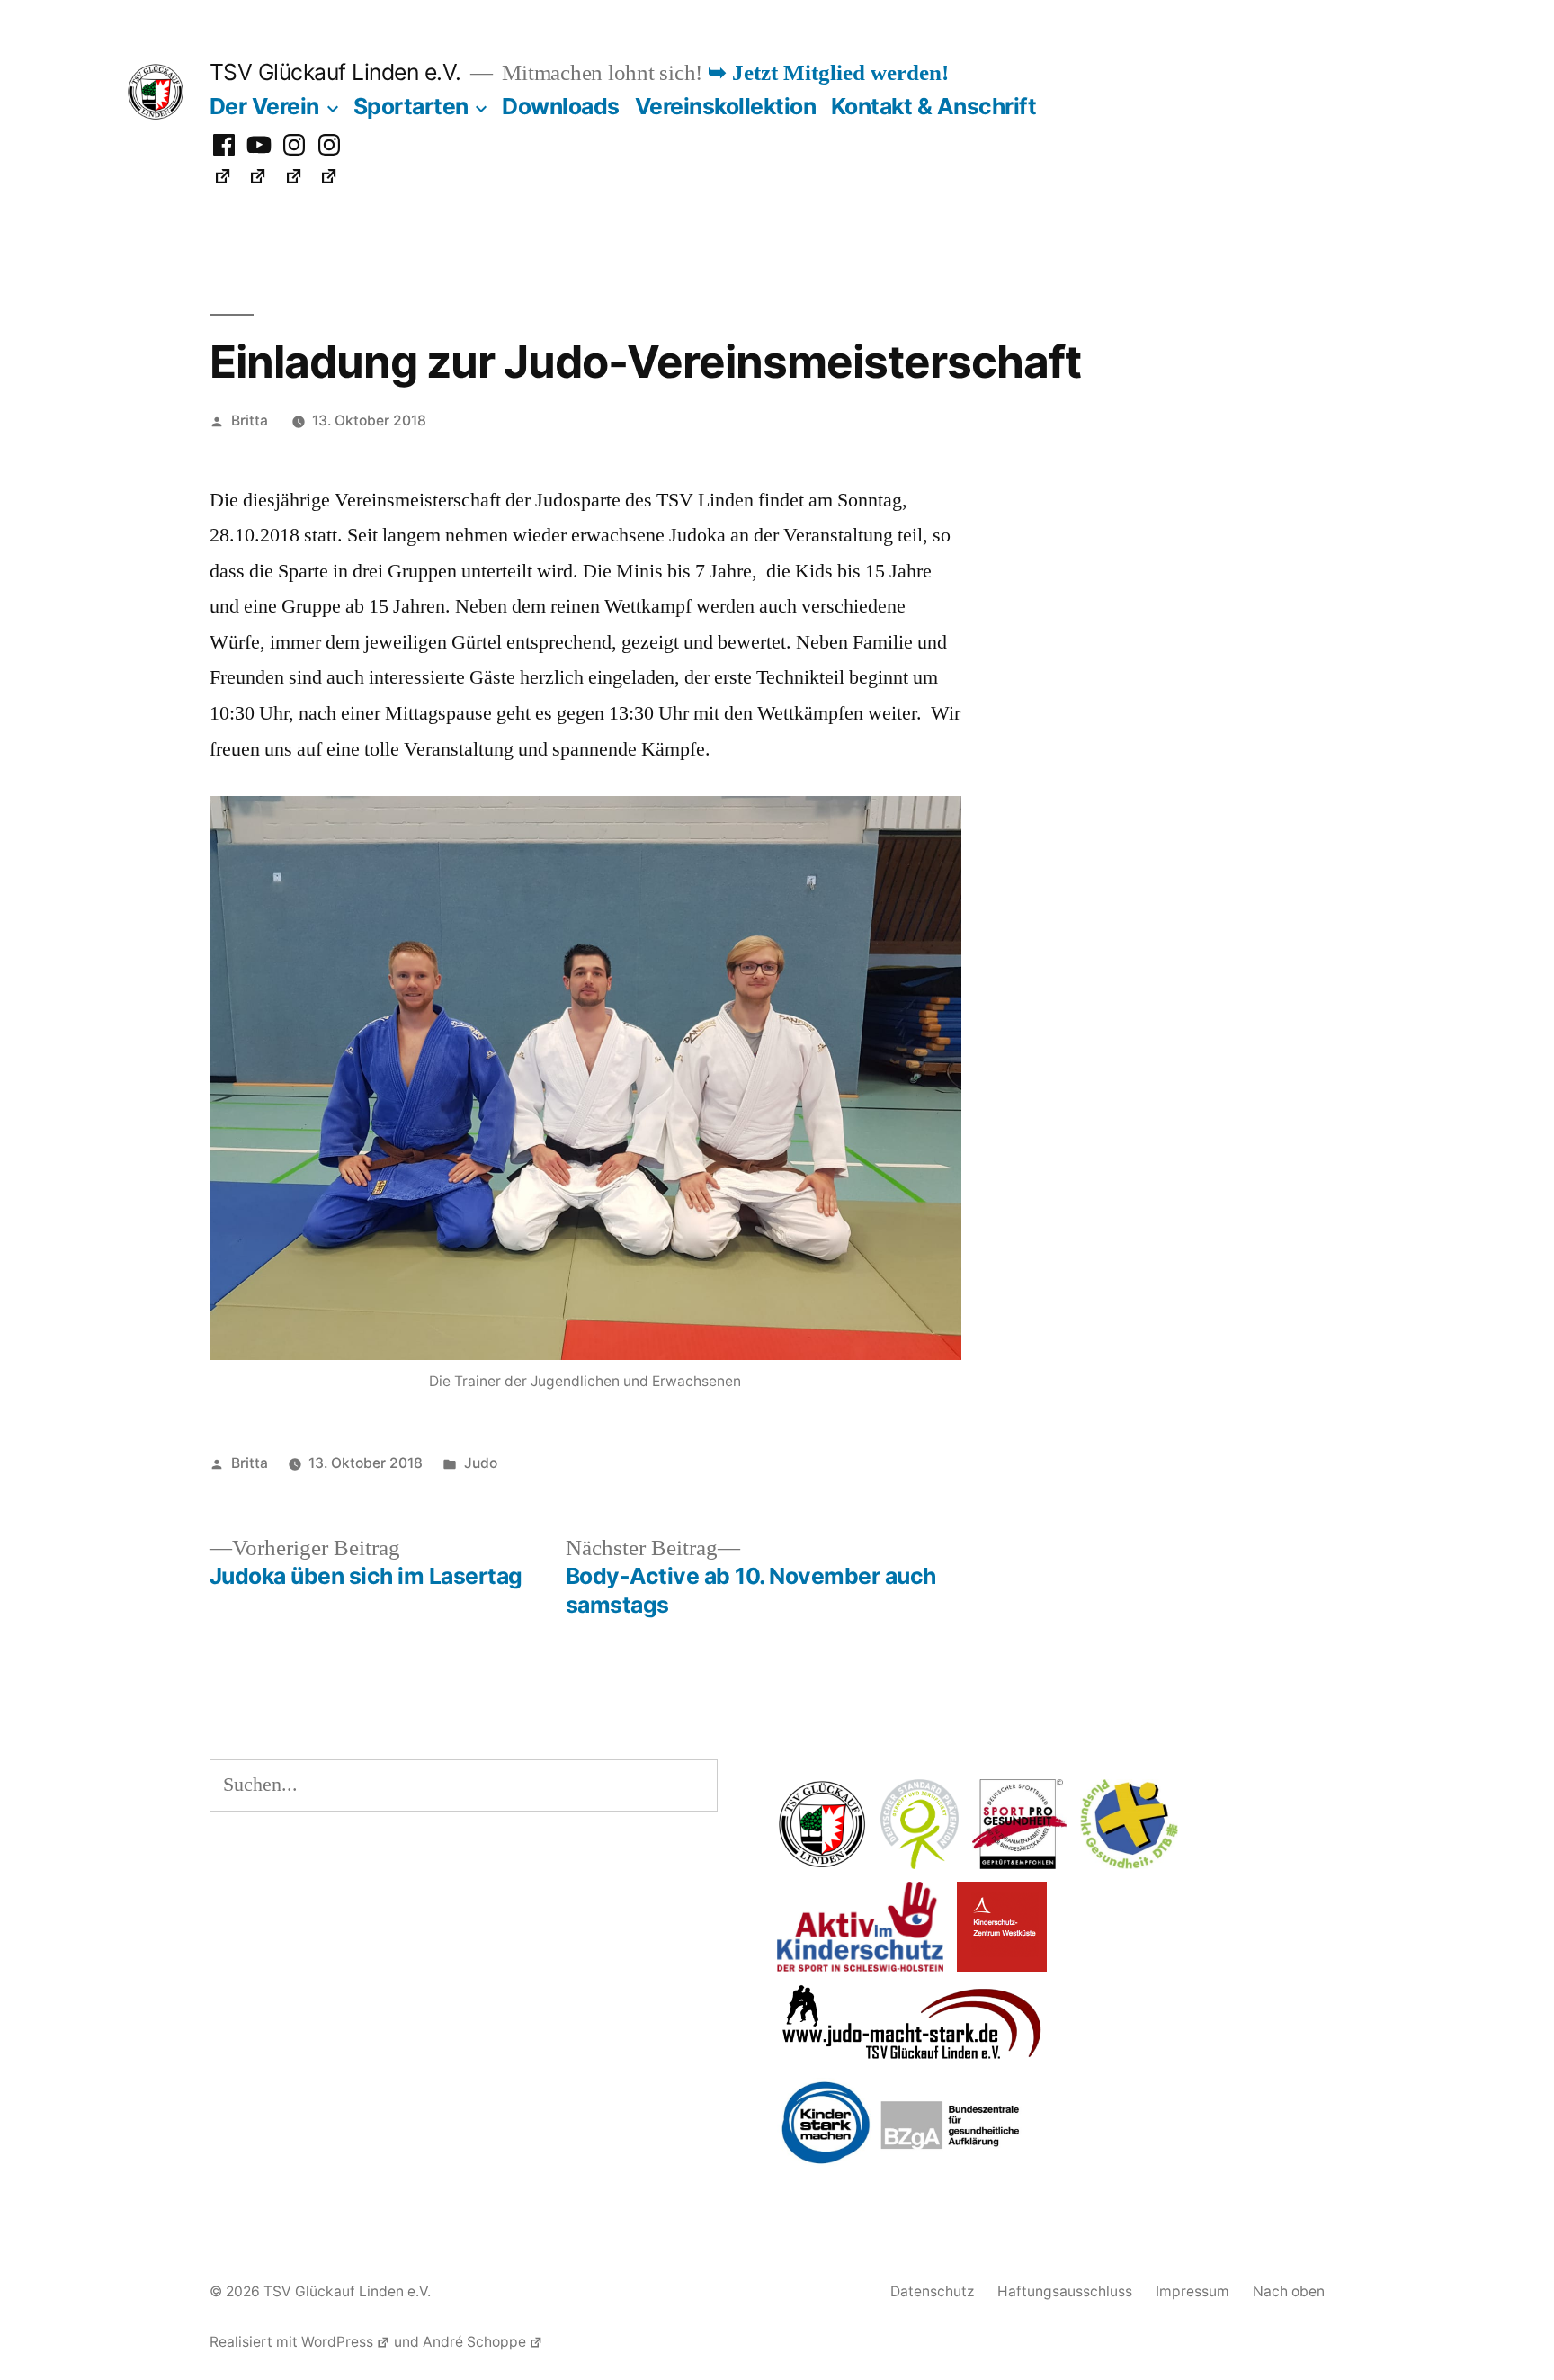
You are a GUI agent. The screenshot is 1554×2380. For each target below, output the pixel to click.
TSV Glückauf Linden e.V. (335, 72)
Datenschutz (932, 2291)
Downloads (561, 106)
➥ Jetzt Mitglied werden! (828, 73)
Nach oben (1289, 2291)
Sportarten (411, 106)
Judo (481, 1463)
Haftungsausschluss (1065, 2291)
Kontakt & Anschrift (934, 106)
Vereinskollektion (726, 106)
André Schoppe (474, 2342)
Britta (250, 421)
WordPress (337, 2342)
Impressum (1192, 2291)
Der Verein (264, 106)
